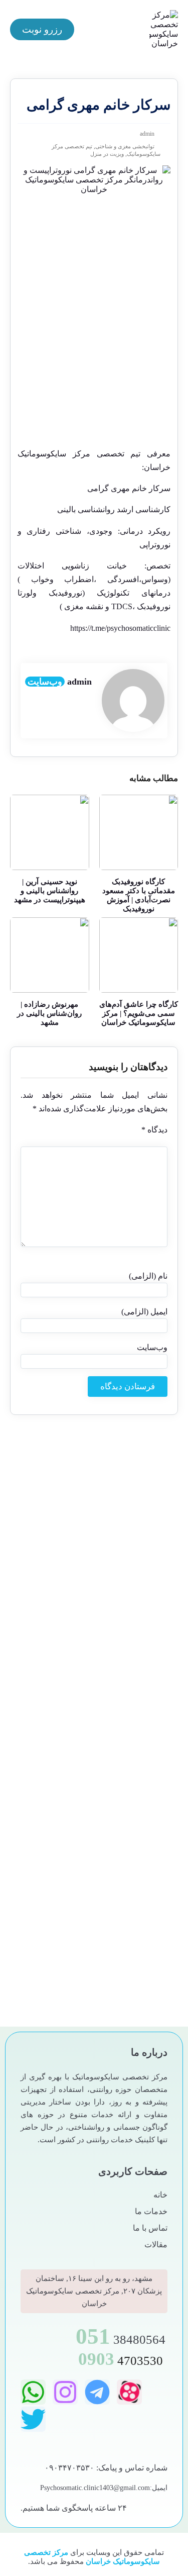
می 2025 (146, 1539)
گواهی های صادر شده (128, 1888)
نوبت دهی (145, 1922)
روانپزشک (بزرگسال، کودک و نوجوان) (104, 1802)
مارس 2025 (142, 1557)
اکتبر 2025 (145, 1494)
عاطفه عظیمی (138, 1819)
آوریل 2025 (143, 1548)
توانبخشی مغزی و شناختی (125, 146)
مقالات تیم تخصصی (131, 1905)
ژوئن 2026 (144, 1476)
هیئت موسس (140, 1939)
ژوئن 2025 (144, 1530)
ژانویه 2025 (143, 1576)
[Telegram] (97, 2392)
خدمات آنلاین (140, 1717)
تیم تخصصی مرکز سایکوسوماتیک (79, 454)
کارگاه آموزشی (137, 1853)
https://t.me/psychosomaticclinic (120, 628)
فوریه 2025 (143, 1566)
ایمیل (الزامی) (144, 1312)
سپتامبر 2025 (140, 1503)
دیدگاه (154, 1130)
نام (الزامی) (148, 1276)
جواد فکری (143, 1700)
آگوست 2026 (140, 1467)
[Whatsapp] (33, 2392)
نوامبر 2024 (143, 1594)
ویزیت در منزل (107, 154)
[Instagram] (65, 2392)
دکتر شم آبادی (139, 1751)
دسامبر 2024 (141, 1585)
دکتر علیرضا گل (136, 1768)
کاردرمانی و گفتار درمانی (122, 1836)
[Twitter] (33, 2419)
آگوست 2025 (140, 1512)
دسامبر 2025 (141, 1485)
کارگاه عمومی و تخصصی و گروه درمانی (100, 1871)
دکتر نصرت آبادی (135, 1785)
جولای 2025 (143, 1521)
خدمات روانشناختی (131, 1734)
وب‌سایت (45, 682)
